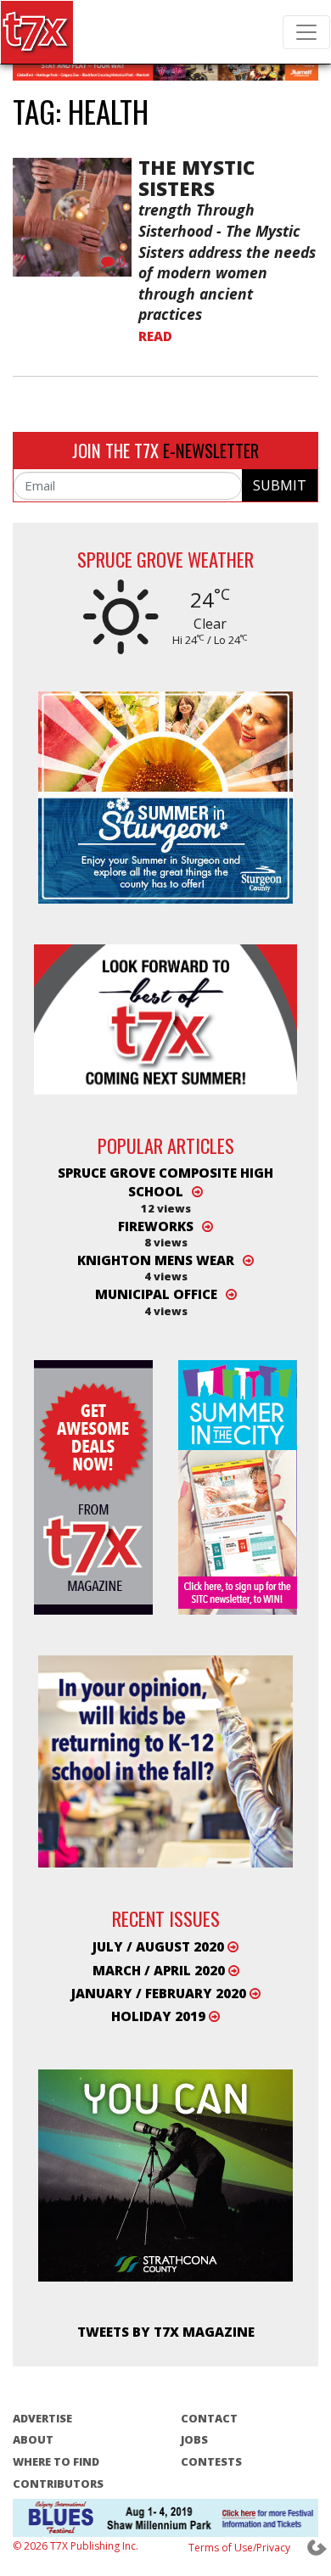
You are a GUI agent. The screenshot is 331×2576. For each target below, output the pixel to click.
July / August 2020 (160, 1946)
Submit (280, 485)
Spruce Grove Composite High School (165, 1182)
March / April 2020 (160, 1970)
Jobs (194, 2439)
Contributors (58, 2484)
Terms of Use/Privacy (239, 2548)
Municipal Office (156, 1294)
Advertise (42, 2418)
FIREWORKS (156, 1226)
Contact (209, 2418)
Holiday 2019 (160, 2016)
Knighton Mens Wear (156, 1260)
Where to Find (56, 2461)
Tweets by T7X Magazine (166, 2332)
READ (155, 336)
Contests (211, 2461)
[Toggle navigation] (306, 32)
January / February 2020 (160, 1993)
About (33, 2439)
